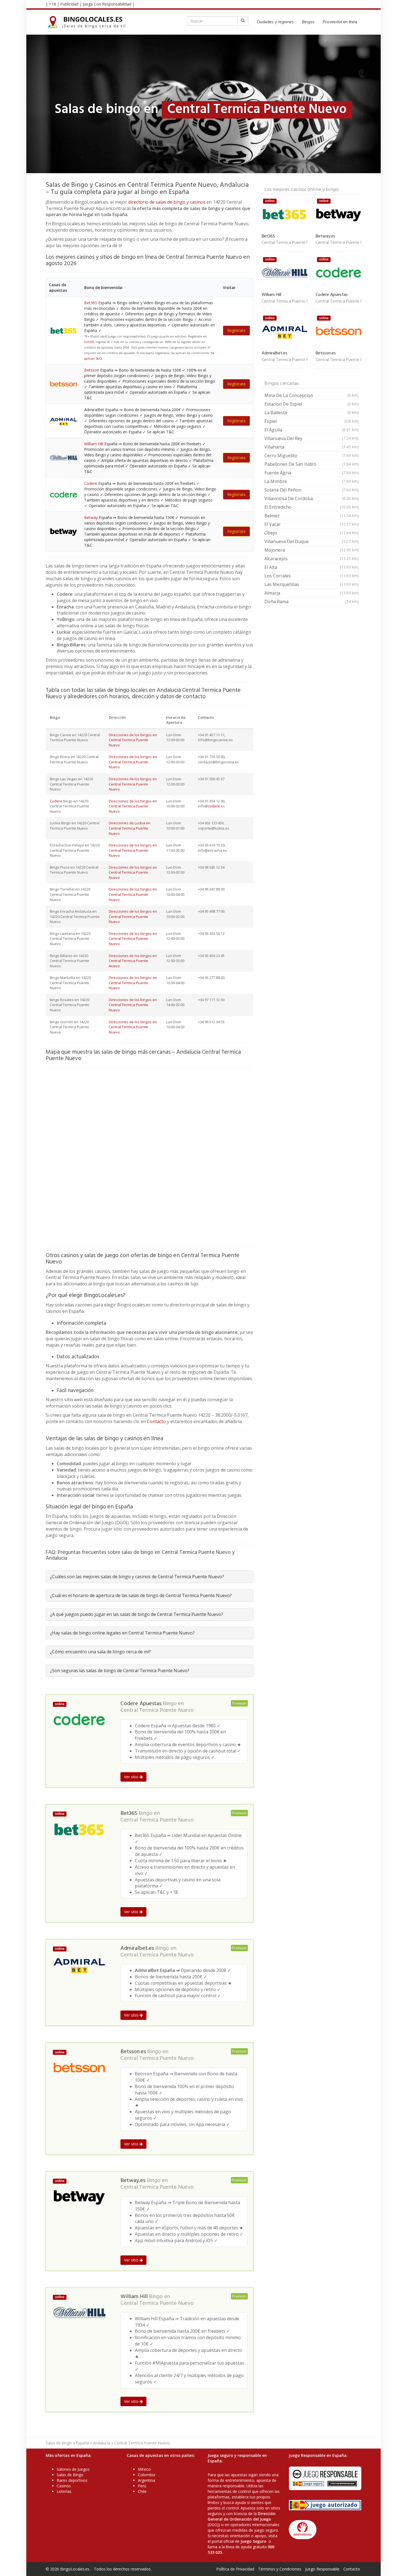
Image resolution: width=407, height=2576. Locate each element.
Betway (91, 517)
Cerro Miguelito (311, 456)
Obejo (311, 533)
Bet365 (91, 303)
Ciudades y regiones (275, 22)
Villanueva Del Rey (311, 438)
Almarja (311, 593)
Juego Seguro (253, 2541)
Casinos (64, 2486)
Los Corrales (311, 576)
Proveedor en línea (340, 22)
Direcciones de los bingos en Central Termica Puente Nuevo (133, 740)
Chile (142, 2491)
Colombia (146, 2475)
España (82, 2443)
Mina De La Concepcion (311, 395)
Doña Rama (311, 602)
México (144, 2469)
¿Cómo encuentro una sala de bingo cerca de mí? (101, 1652)
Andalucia (102, 2443)
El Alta (311, 567)
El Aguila (311, 430)
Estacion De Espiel (311, 404)
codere (214, 806)
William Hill (94, 444)
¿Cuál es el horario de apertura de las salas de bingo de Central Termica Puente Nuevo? (141, 1595)
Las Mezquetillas (311, 584)
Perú (142, 2486)
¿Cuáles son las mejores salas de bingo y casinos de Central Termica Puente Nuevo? (137, 1577)
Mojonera (311, 550)
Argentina (146, 2480)
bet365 (89, 342)
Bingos (308, 22)
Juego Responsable (322, 2569)
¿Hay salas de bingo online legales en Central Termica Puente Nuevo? (122, 1633)
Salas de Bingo (70, 2475)
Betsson (92, 370)
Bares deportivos (72, 2480)
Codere (91, 483)
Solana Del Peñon (311, 490)
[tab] (150, 1577)
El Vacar (311, 524)
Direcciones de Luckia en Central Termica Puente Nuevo (130, 828)
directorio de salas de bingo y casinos (167, 202)
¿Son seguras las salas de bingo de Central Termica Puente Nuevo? (120, 1671)
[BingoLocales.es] (90, 22)
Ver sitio (132, 1777)
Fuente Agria (311, 473)
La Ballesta (311, 413)
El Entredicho (311, 507)
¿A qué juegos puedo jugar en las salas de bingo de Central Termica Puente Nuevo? (137, 1614)
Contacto (156, 1421)
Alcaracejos (311, 559)
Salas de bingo (59, 2443)
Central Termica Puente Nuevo (157, 1710)
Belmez (311, 516)
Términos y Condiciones (280, 2569)
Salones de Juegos (73, 2469)
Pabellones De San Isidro (311, 464)
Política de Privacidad (235, 2569)
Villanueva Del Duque (311, 541)
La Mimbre (311, 481)
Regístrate (236, 330)
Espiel (311, 421)
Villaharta (311, 447)
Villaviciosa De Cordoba (311, 498)
